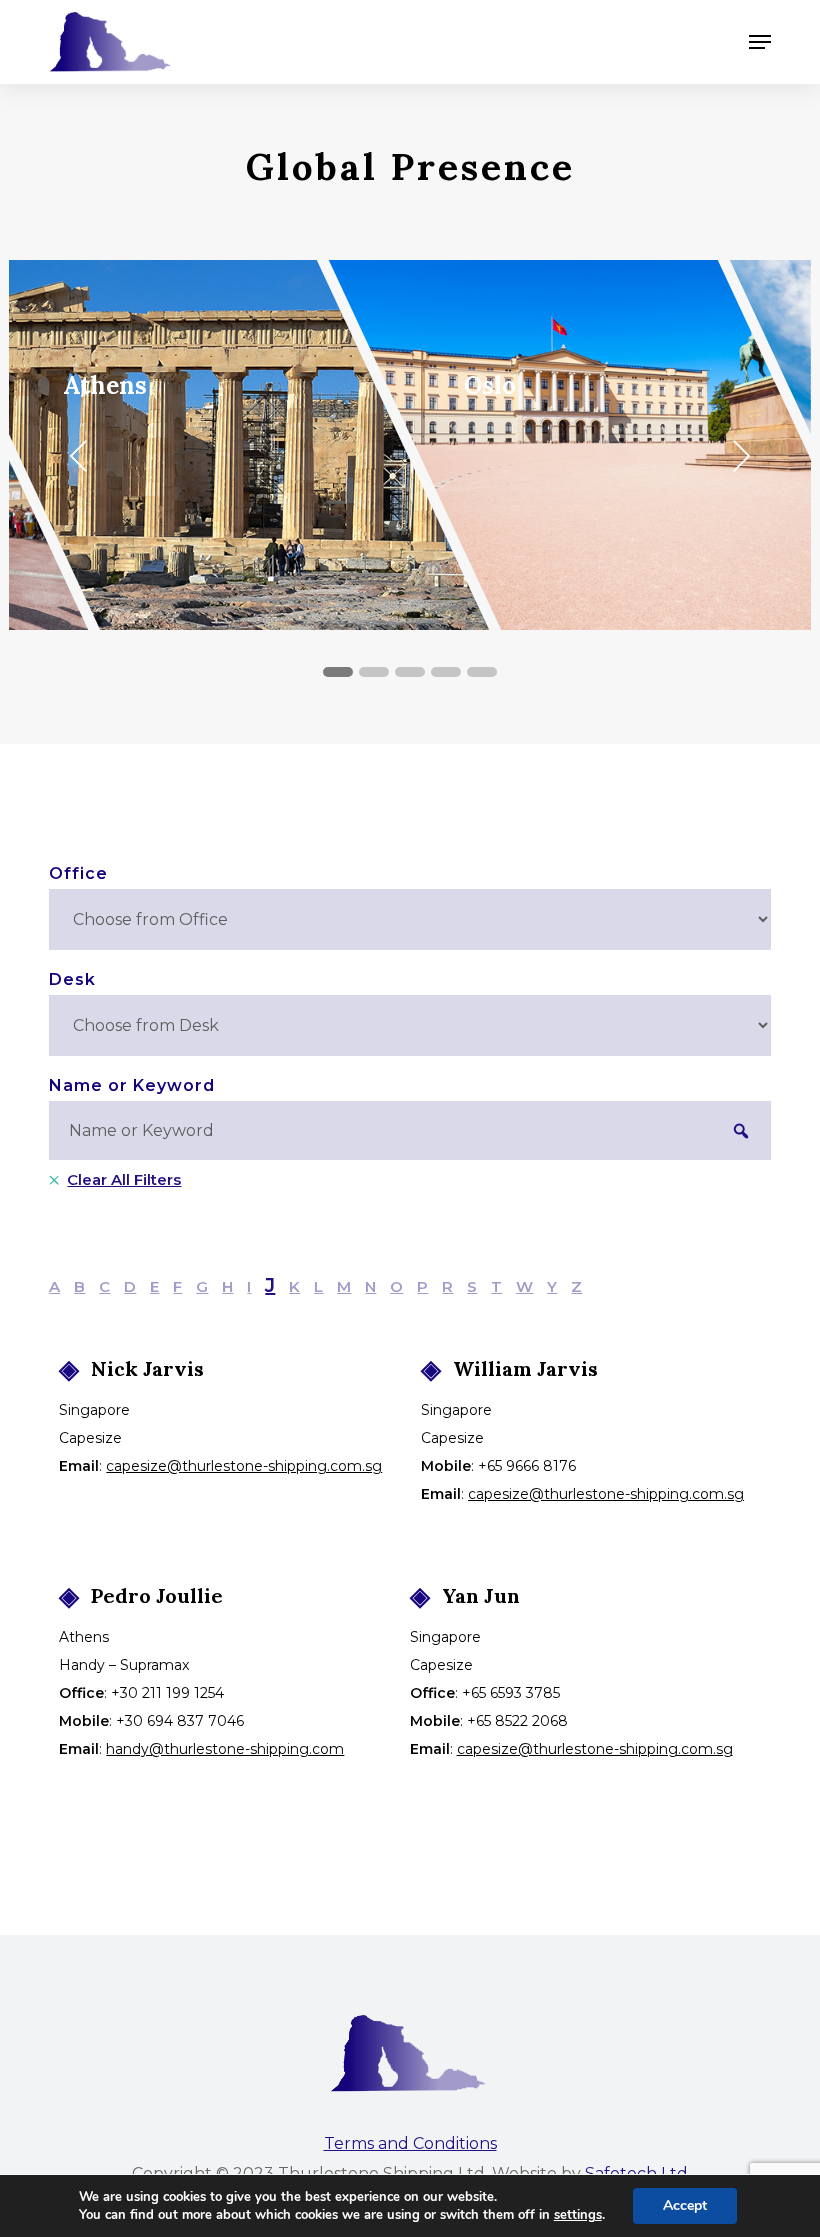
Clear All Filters (124, 1179)
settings (578, 2215)
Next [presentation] (746, 459)
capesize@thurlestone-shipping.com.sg (244, 1466)
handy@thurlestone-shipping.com (225, 1749)
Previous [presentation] (84, 459)
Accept (685, 2205)
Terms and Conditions (410, 2143)
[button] (760, 42)
